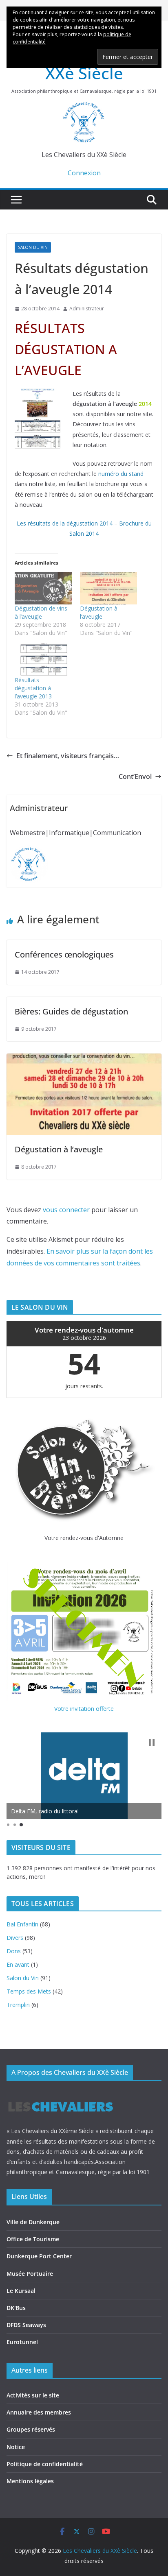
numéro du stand (121, 474)
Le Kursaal (21, 2291)
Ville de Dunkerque (33, 2222)
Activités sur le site (33, 2395)
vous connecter (66, 1210)
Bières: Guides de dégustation (71, 1011)
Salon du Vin (33, 247)
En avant (18, 1964)
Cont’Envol (135, 777)
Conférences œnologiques (64, 954)
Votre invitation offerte (84, 1709)
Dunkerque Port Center (39, 2256)
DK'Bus (16, 2308)
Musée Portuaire (30, 2274)
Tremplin (18, 2005)
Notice (16, 2447)
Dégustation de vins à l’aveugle (41, 612)
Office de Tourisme (33, 2239)
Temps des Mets (29, 1991)
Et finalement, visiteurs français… (68, 756)
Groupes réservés (31, 2429)
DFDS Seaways (26, 2325)
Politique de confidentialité (45, 2464)
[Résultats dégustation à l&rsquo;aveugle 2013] (43, 660)
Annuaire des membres (39, 2412)
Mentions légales (30, 2481)
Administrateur (87, 309)
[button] (152, 1743)
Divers (15, 1938)
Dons (14, 1951)
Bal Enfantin (22, 1924)
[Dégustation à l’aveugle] (84, 1059)
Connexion (84, 173)
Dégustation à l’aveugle (99, 612)
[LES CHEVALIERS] (61, 2094)
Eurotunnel (22, 2342)
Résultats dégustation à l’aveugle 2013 (33, 688)
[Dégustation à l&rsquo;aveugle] (108, 588)
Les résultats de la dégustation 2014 (65, 523)
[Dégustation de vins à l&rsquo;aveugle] (43, 588)
